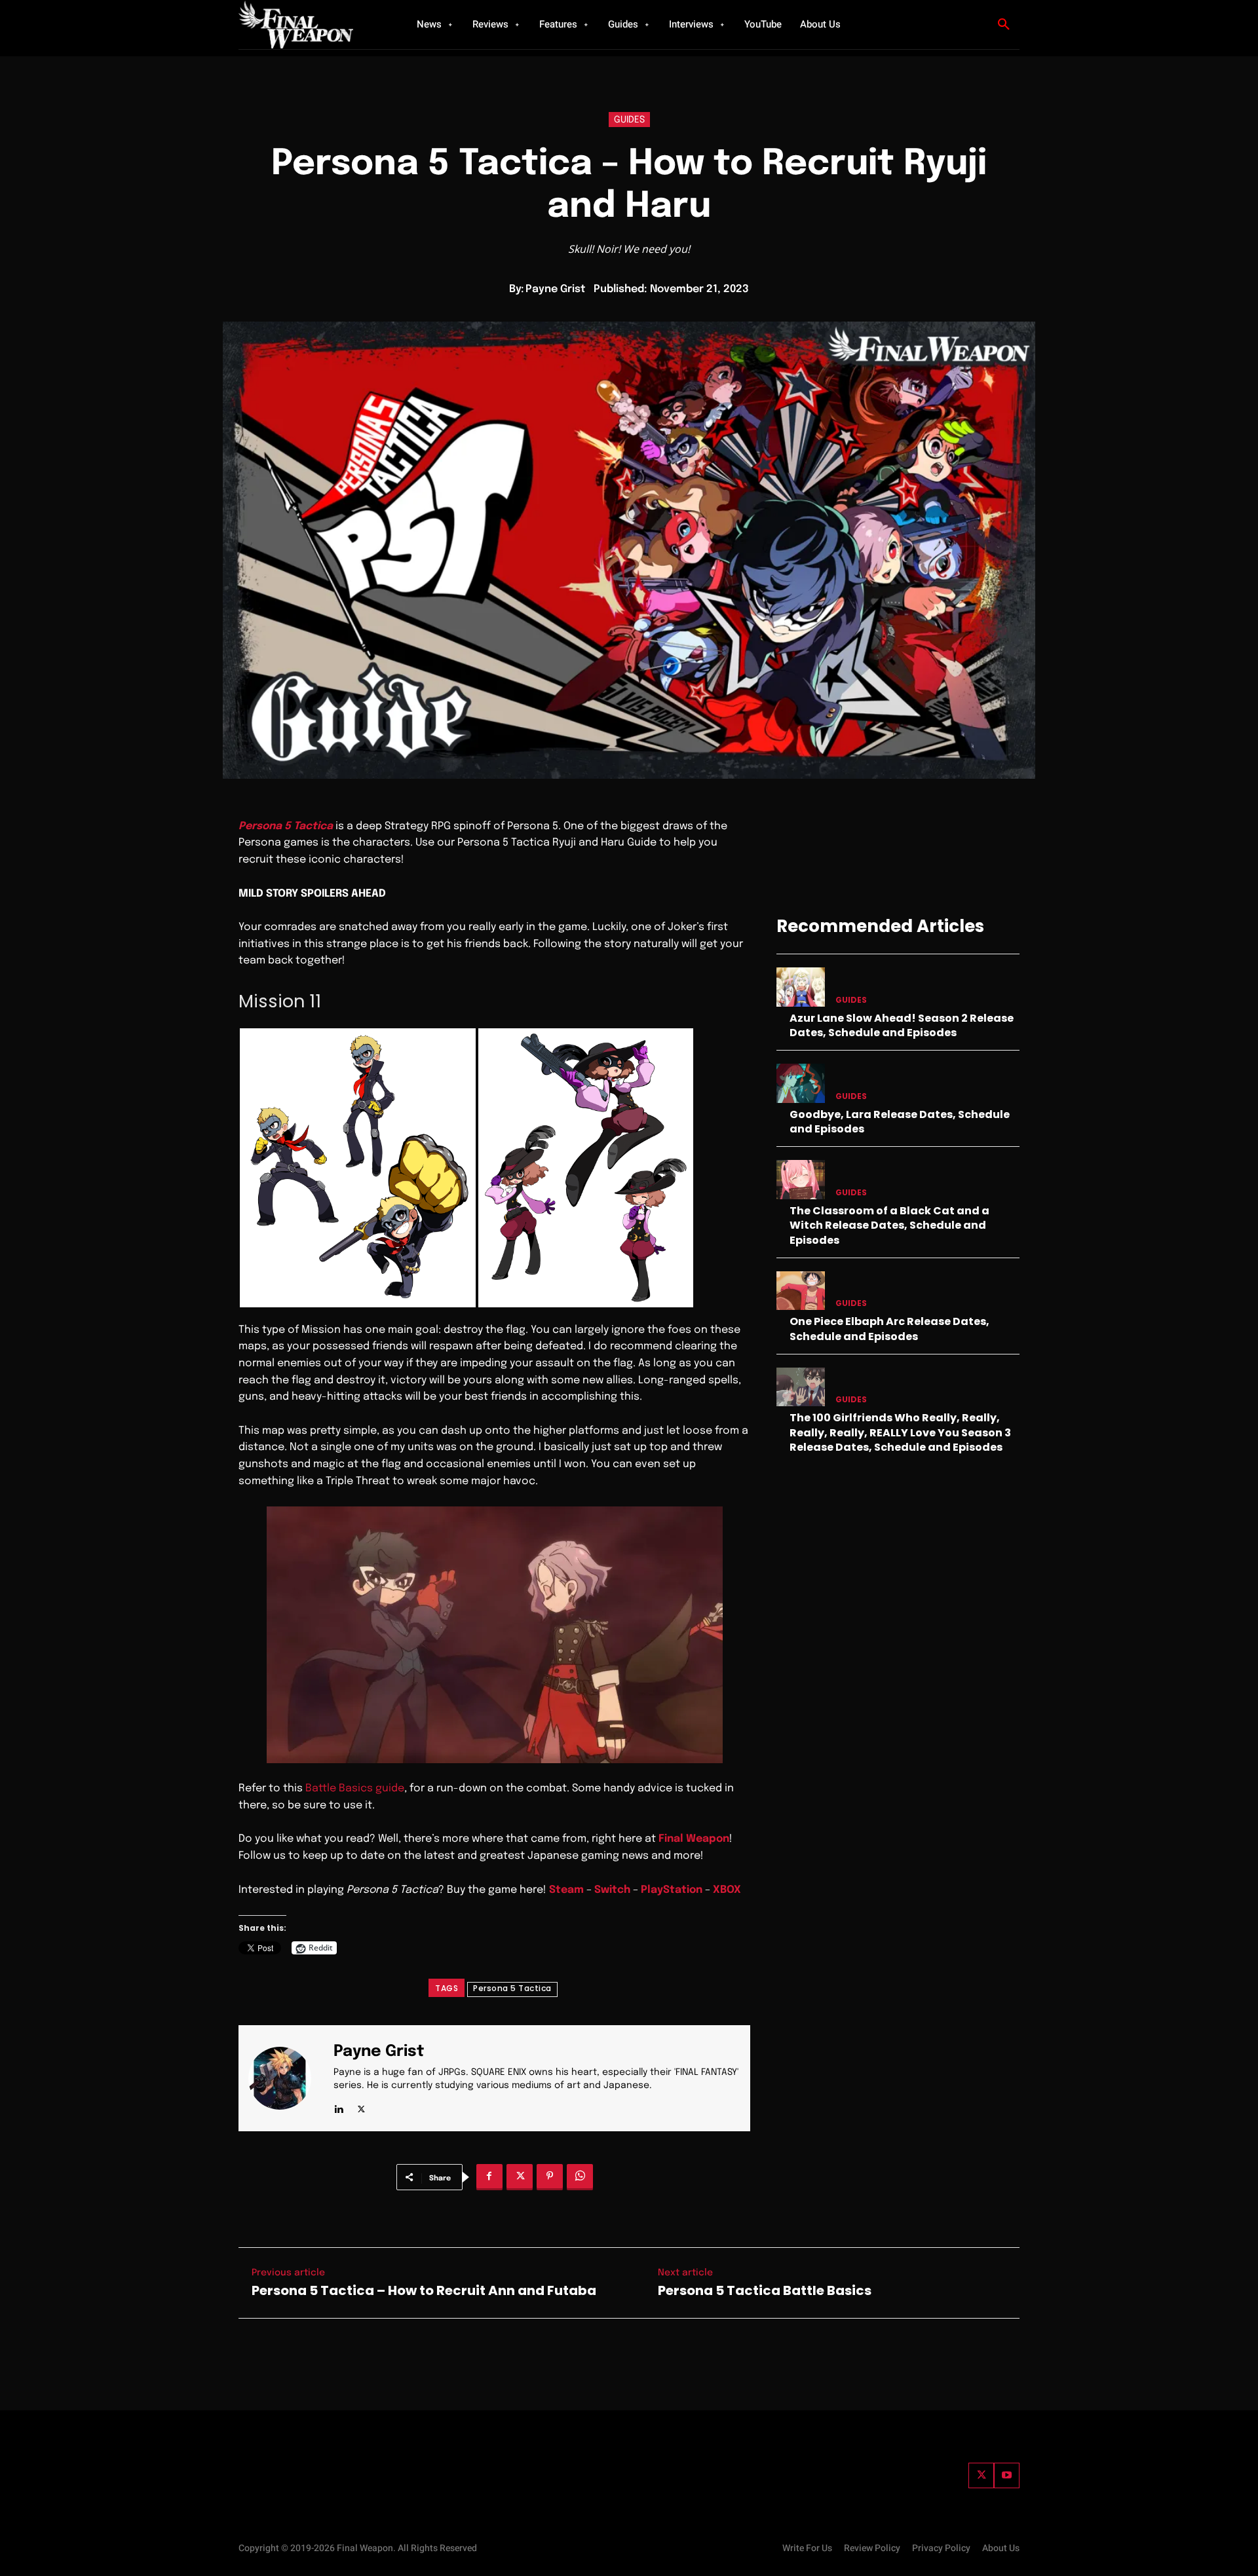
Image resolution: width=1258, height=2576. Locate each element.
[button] (1004, 25)
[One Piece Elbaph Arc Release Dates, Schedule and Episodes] (801, 1291)
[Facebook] (489, 2177)
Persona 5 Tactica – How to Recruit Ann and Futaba (424, 2290)
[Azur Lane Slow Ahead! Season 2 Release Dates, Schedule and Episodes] (801, 987)
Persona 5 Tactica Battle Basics (765, 2290)
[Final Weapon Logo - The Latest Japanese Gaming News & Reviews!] (311, 25)
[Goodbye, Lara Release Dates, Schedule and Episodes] (801, 1083)
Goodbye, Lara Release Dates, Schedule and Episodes (900, 1122)
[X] (361, 2107)
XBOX (727, 1890)
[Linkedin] (338, 2107)
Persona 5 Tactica (512, 1988)
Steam (566, 1890)
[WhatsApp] (580, 2177)
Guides (629, 120)
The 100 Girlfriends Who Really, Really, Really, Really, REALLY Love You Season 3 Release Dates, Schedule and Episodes (900, 1432)
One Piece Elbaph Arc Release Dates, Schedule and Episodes (889, 1329)
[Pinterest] (550, 2177)
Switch (612, 1890)
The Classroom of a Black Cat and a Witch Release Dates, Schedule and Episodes (889, 1225)
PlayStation (672, 1890)
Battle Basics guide (355, 1788)
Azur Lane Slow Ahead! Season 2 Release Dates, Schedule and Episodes (902, 1025)
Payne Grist (555, 289)
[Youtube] (1007, 2475)
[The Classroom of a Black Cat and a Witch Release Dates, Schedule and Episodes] (801, 1179)
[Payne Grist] (288, 2078)
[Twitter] (981, 2475)
